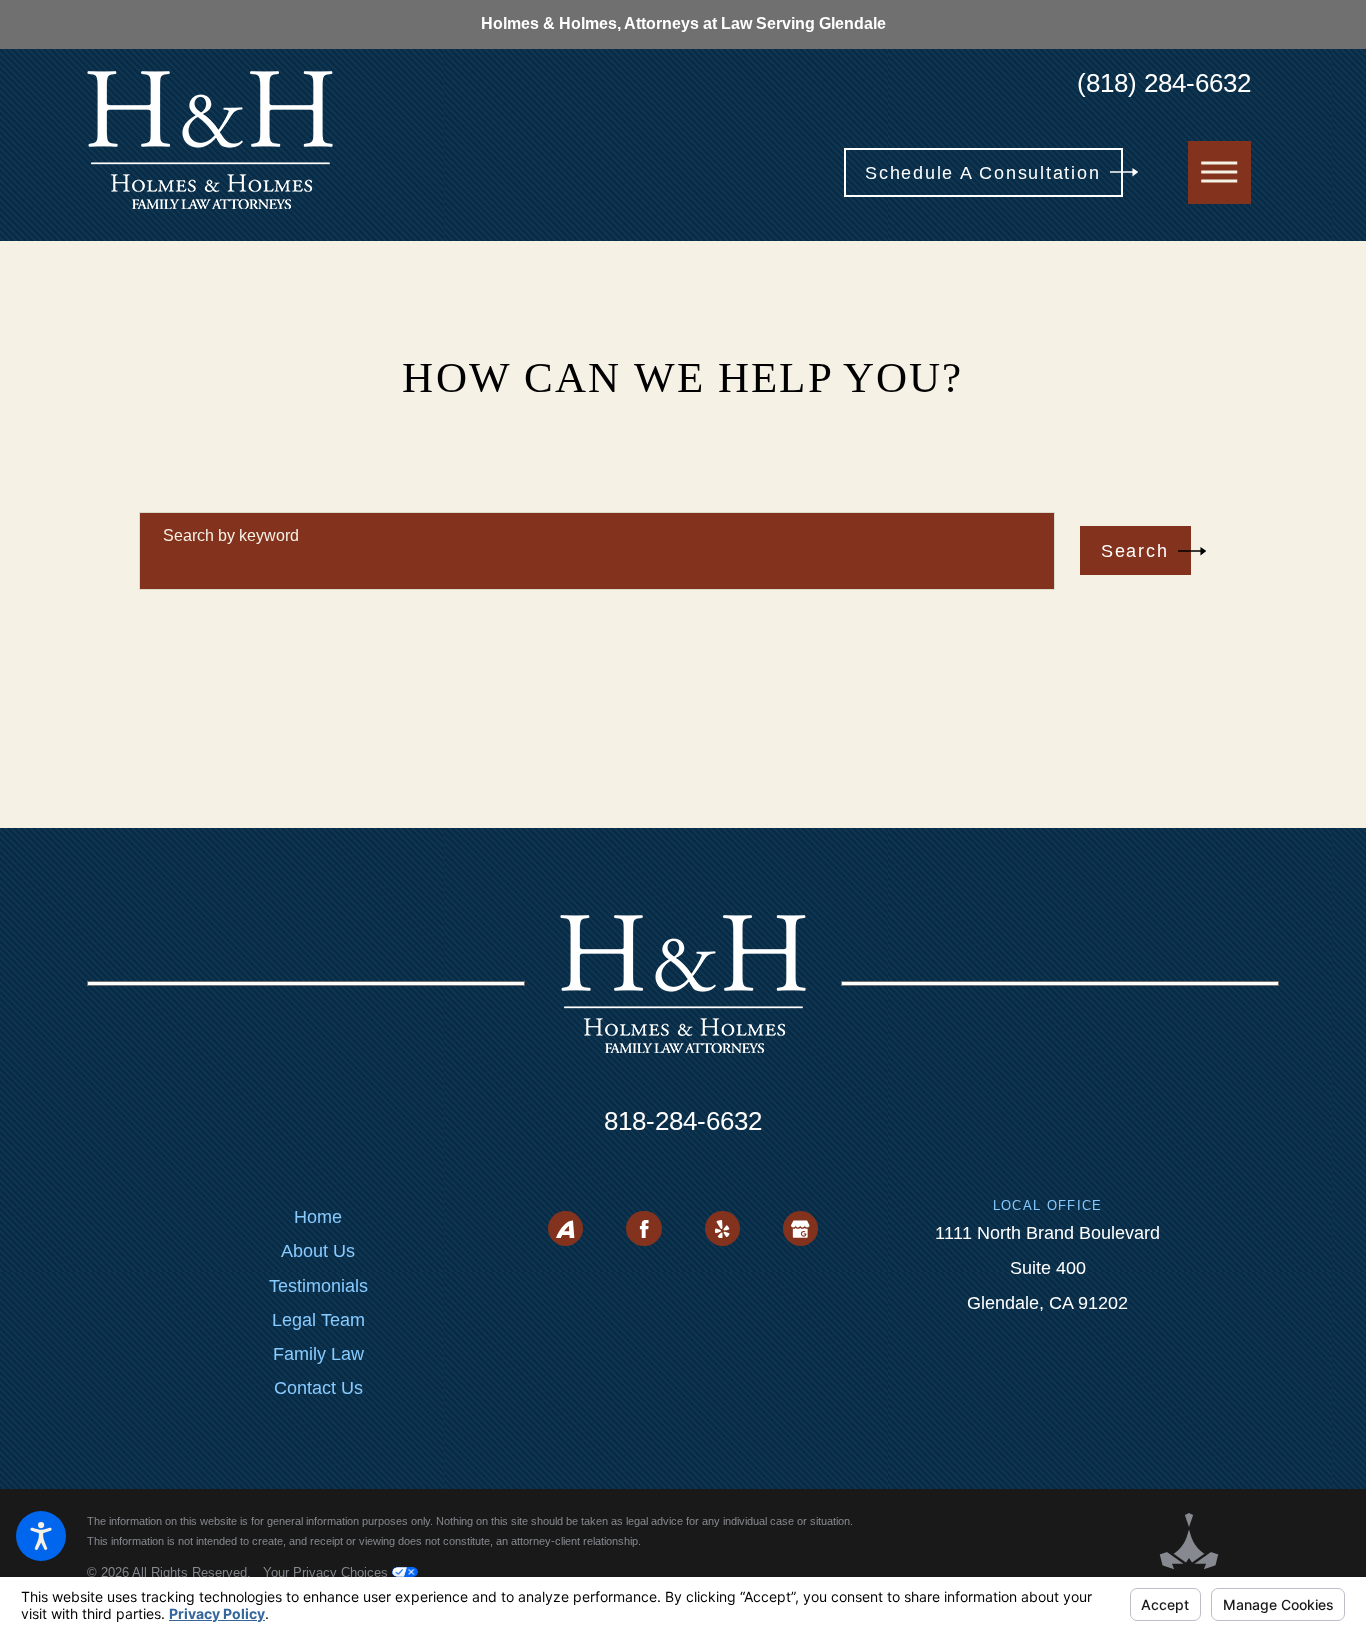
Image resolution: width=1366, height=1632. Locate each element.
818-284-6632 (683, 1121)
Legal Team (318, 1320)
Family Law (318, 1354)
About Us (318, 1251)
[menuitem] (318, 1217)
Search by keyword (231, 535)
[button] (41, 1536)
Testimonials (318, 1286)
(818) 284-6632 (1164, 83)
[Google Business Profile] (800, 1228)
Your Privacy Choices (327, 1572)
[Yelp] (722, 1228)
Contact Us (318, 1388)
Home (318, 1217)
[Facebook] (643, 1228)
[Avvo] (565, 1228)
